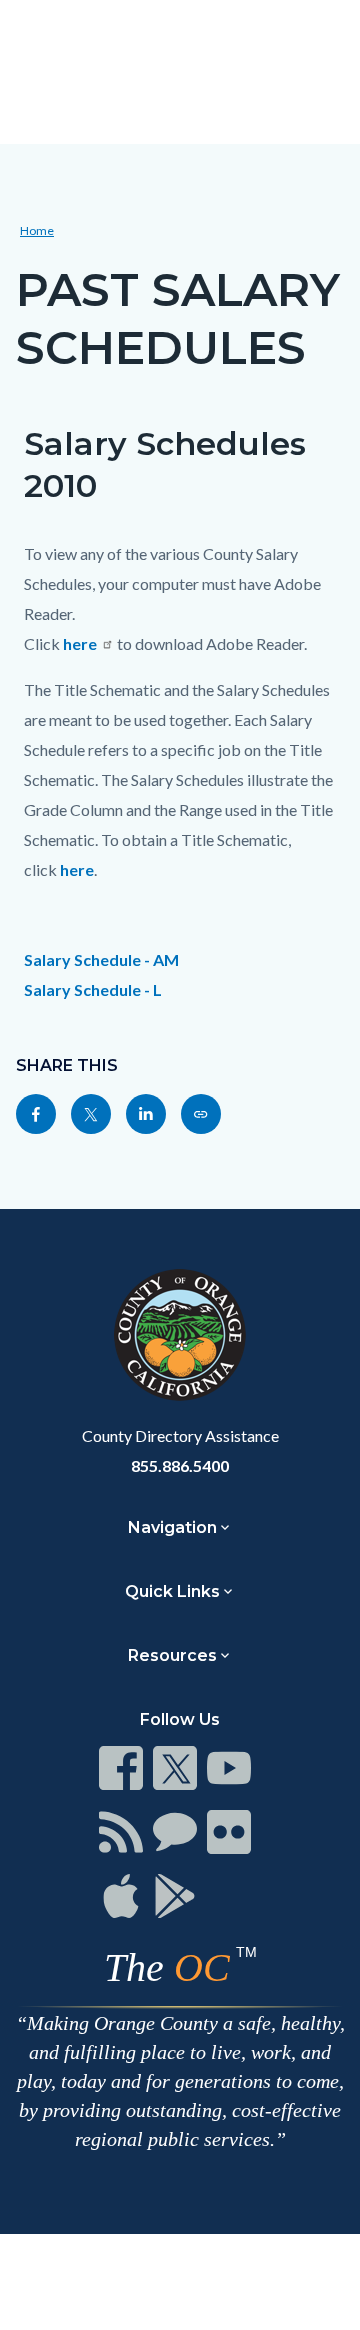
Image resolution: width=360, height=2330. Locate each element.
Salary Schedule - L (93, 989)
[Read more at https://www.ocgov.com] (180, 1335)
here (78, 643)
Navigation (172, 1527)
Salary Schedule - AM (101, 959)
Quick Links (172, 1591)
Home (37, 230)
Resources (172, 1655)
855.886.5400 (180, 1465)
